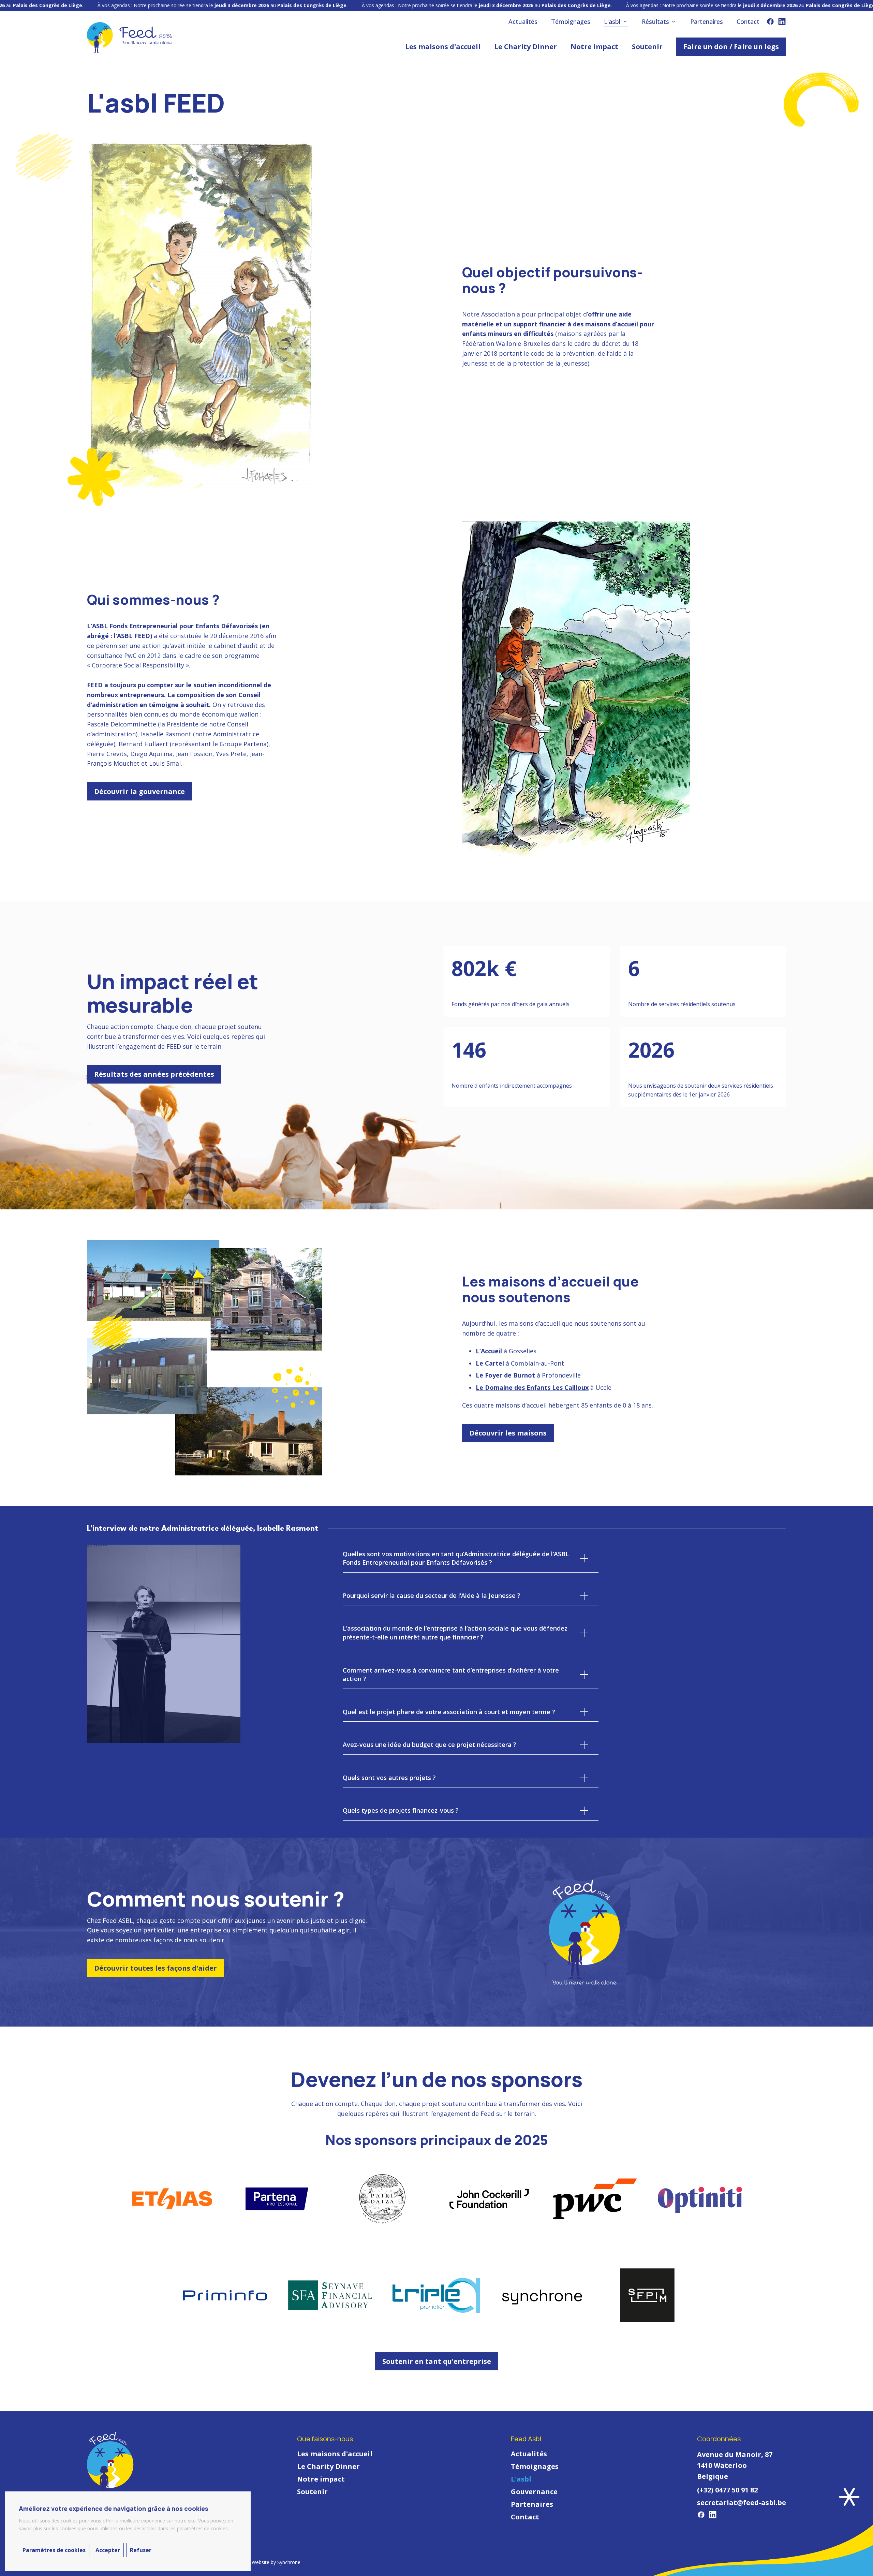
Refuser (141, 2550)
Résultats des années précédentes (154, 1074)
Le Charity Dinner (328, 2466)
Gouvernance (534, 2492)
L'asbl (521, 2479)
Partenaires (532, 2504)
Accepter (108, 2550)
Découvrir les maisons (508, 1433)
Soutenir (312, 2492)
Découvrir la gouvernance (139, 791)
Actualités (529, 2454)
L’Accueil (489, 1351)
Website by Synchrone (276, 2562)
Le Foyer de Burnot (505, 1375)
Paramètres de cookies (54, 2550)
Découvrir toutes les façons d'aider (156, 1968)
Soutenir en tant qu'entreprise (437, 2361)
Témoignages (535, 2466)
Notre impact (321, 2479)
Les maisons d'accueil (335, 2454)
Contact (525, 2517)
